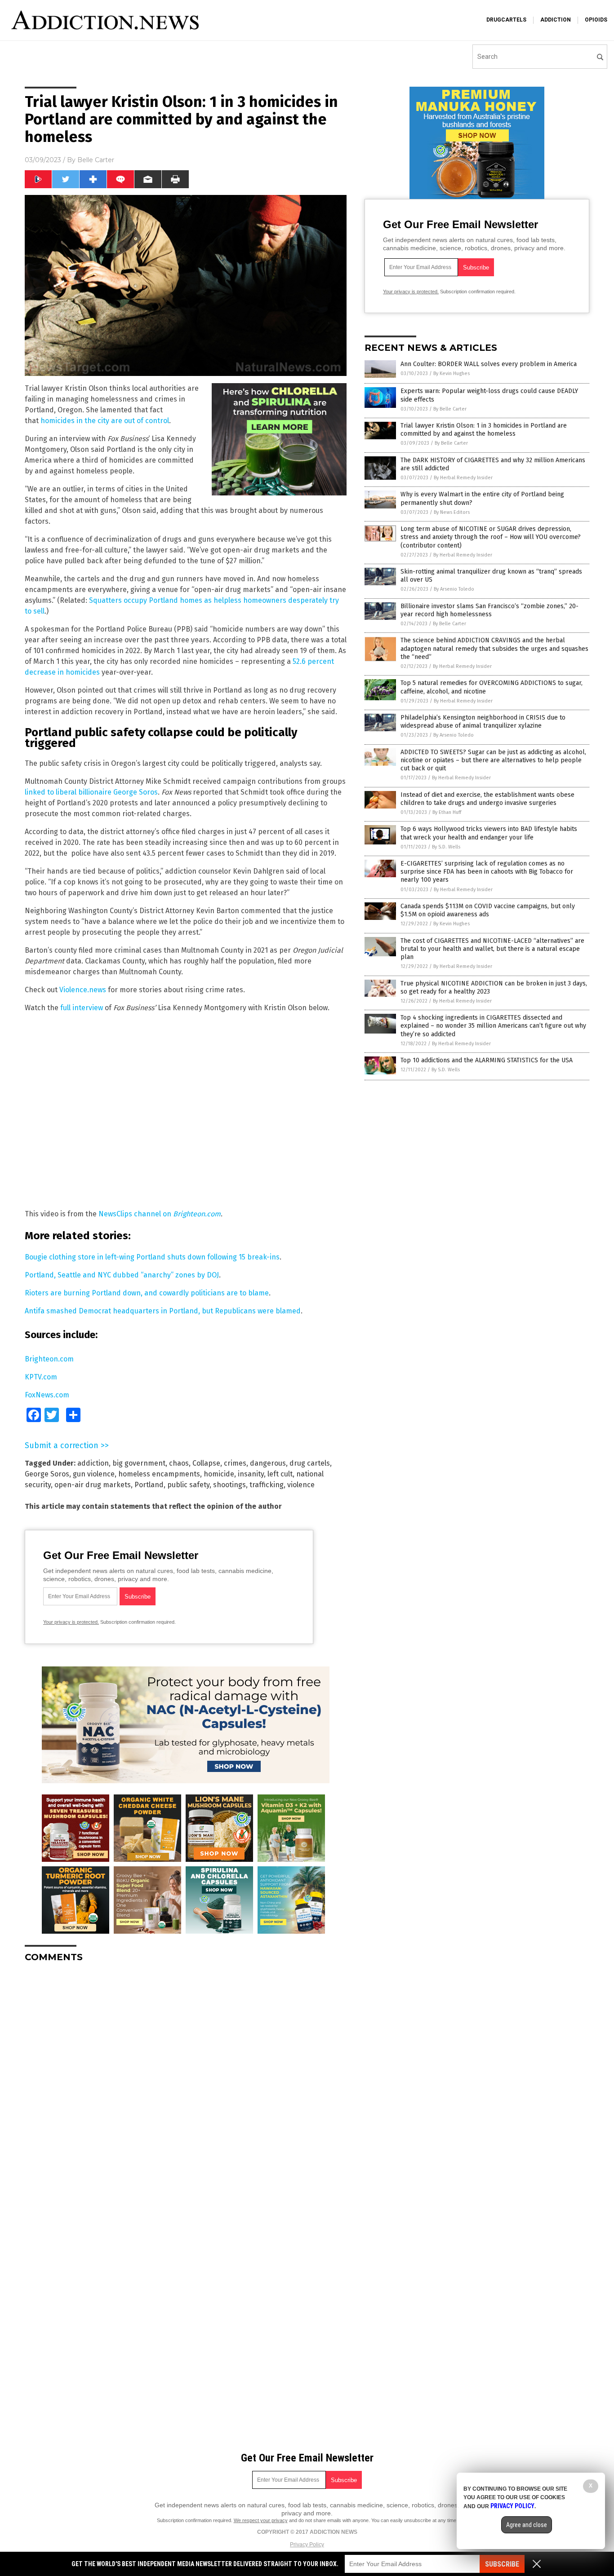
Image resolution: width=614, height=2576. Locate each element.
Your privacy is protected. (71, 1622)
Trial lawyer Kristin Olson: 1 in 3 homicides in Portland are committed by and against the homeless (484, 430)
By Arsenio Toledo (454, 589)
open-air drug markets (93, 1485)
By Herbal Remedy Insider (463, 478)
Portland (149, 1485)
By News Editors (452, 512)
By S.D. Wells (446, 847)
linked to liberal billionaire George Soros (91, 792)
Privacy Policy (307, 2545)
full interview (82, 1008)
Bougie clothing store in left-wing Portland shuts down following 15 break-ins (152, 1257)
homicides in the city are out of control (105, 421)
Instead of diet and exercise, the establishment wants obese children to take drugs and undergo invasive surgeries (487, 799)
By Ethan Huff (447, 812)
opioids (596, 20)
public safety (188, 1485)
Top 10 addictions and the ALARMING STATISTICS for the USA (487, 1060)
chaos (179, 1463)
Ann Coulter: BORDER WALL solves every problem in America (489, 364)
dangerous (268, 1463)
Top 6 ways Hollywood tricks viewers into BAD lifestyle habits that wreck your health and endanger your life (489, 833)
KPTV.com (41, 1377)
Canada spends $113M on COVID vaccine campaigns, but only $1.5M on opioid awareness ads (488, 910)
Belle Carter (96, 160)
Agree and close (527, 2525)
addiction (556, 20)
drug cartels (310, 1463)
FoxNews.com (47, 1395)
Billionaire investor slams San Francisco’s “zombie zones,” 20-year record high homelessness (489, 610)
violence (301, 1485)
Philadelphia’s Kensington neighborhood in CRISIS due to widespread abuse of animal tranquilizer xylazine (483, 722)
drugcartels (506, 20)
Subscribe (502, 2564)
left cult (280, 1474)
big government (139, 1463)
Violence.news (83, 990)
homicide (219, 1474)
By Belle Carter (450, 409)
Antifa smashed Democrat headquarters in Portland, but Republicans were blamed (163, 1311)
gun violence (94, 1474)
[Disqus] (186, 2082)
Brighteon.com (49, 1359)
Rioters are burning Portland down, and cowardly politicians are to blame (147, 1293)
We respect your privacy (261, 2520)
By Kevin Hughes (452, 373)
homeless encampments (159, 1474)
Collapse (206, 1463)
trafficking (267, 1485)
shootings (229, 1485)
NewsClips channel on (160, 1214)
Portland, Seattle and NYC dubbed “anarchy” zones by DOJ (122, 1275)
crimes (235, 1463)
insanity (251, 1474)
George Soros (47, 1474)
